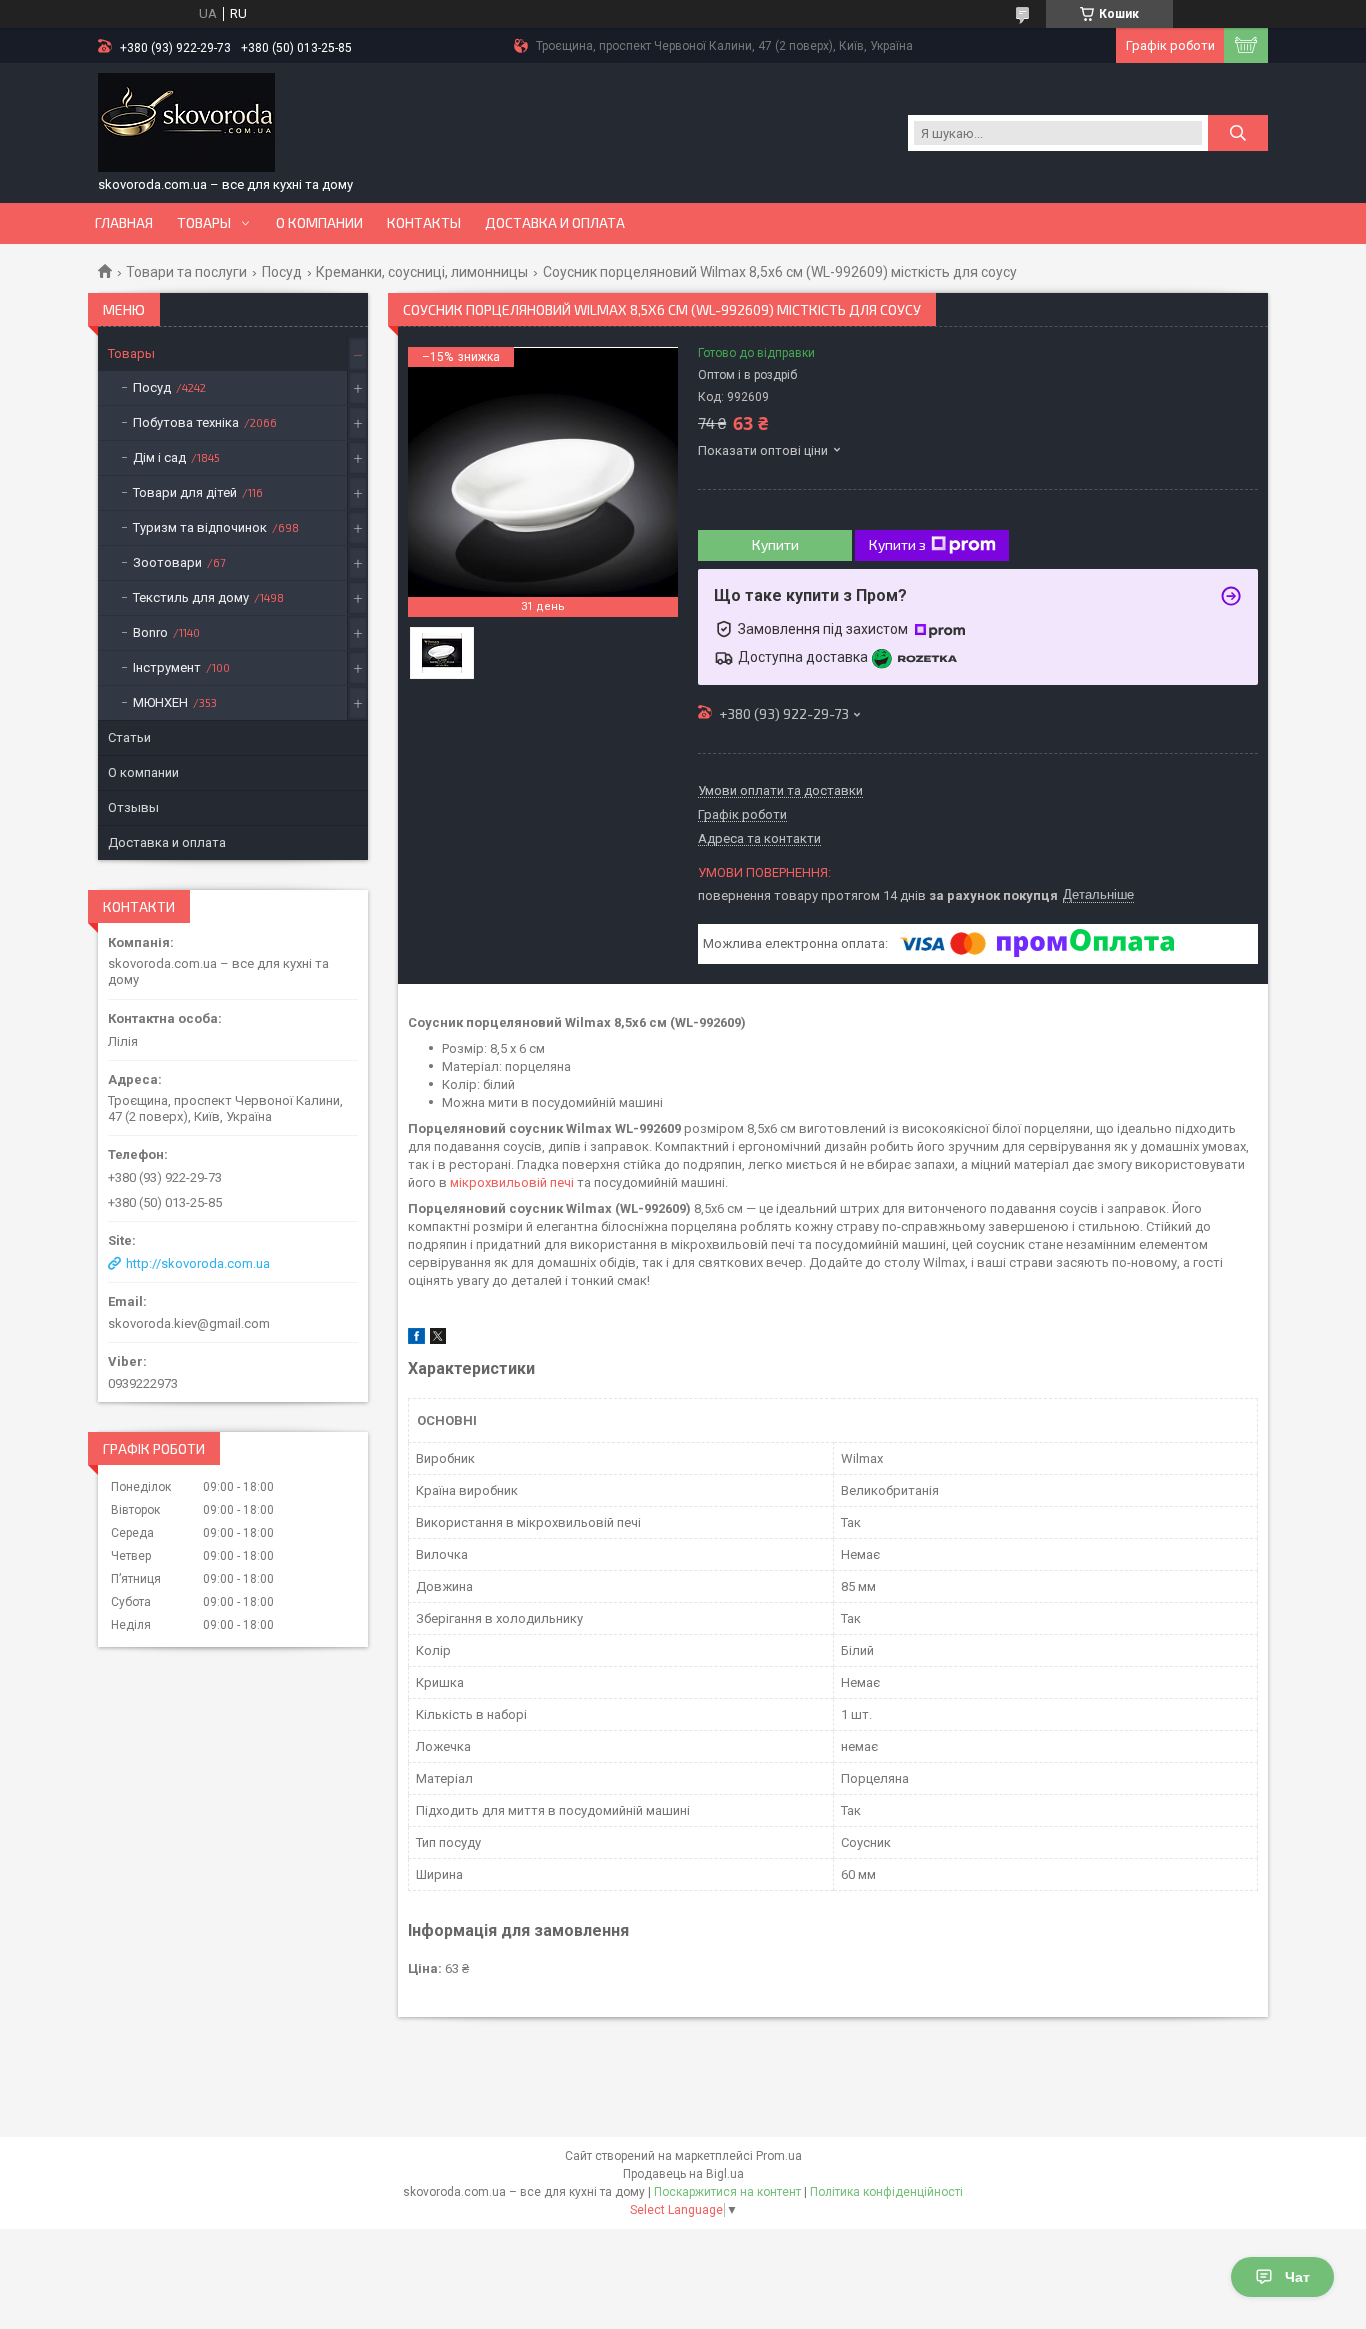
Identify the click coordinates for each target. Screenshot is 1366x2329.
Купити (775, 544)
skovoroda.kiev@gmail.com (189, 1323)
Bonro (150, 632)
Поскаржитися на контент (727, 2192)
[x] (438, 1339)
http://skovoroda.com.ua (198, 1263)
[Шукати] (1238, 133)
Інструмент (167, 667)
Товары (204, 223)
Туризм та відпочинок (200, 527)
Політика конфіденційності (886, 2192)
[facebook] (416, 1339)
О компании (319, 223)
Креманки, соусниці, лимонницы (422, 272)
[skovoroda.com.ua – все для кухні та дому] (186, 123)
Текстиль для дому (191, 597)
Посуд (282, 272)
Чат (1297, 2277)
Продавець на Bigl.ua (683, 2174)
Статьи (129, 737)
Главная (124, 223)
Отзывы (133, 807)
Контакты (424, 223)
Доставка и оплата (555, 223)
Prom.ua (779, 2156)
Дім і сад (159, 457)
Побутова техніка (186, 422)
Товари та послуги (186, 272)
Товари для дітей (185, 492)
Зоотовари (167, 562)
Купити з (897, 544)
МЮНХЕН (160, 702)
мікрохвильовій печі (512, 1182)
